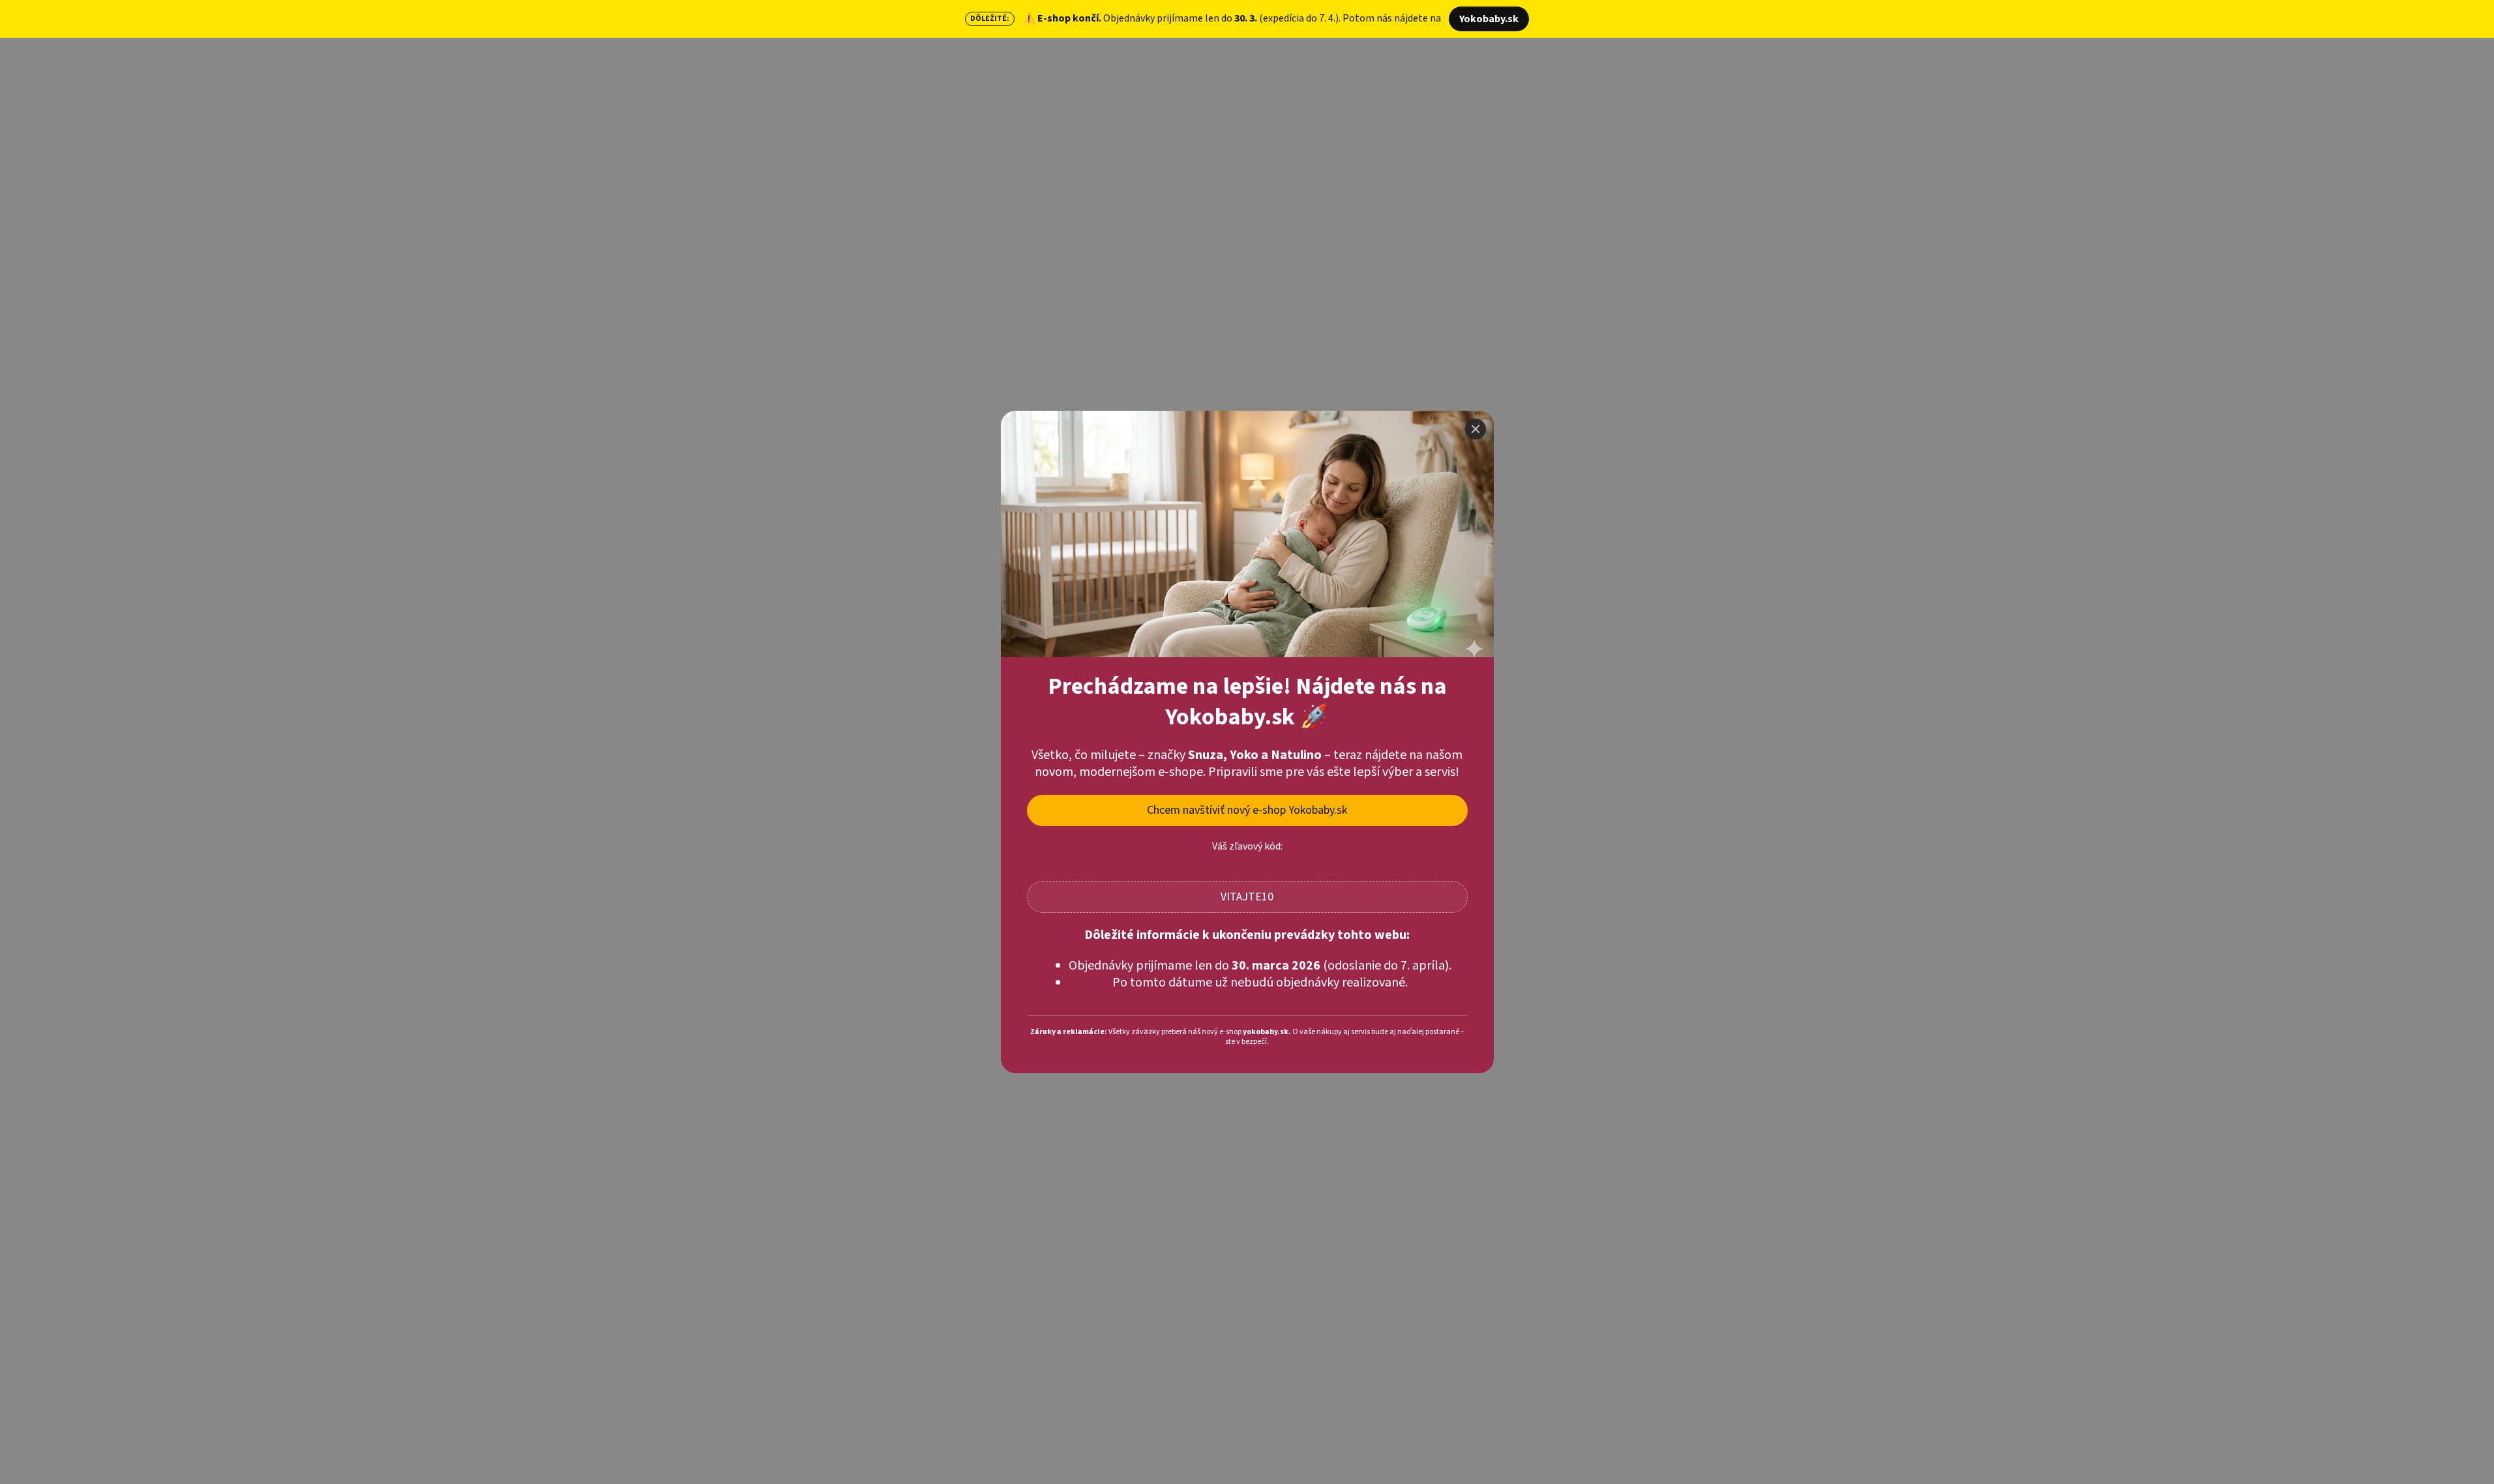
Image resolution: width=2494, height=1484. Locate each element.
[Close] (1476, 429)
